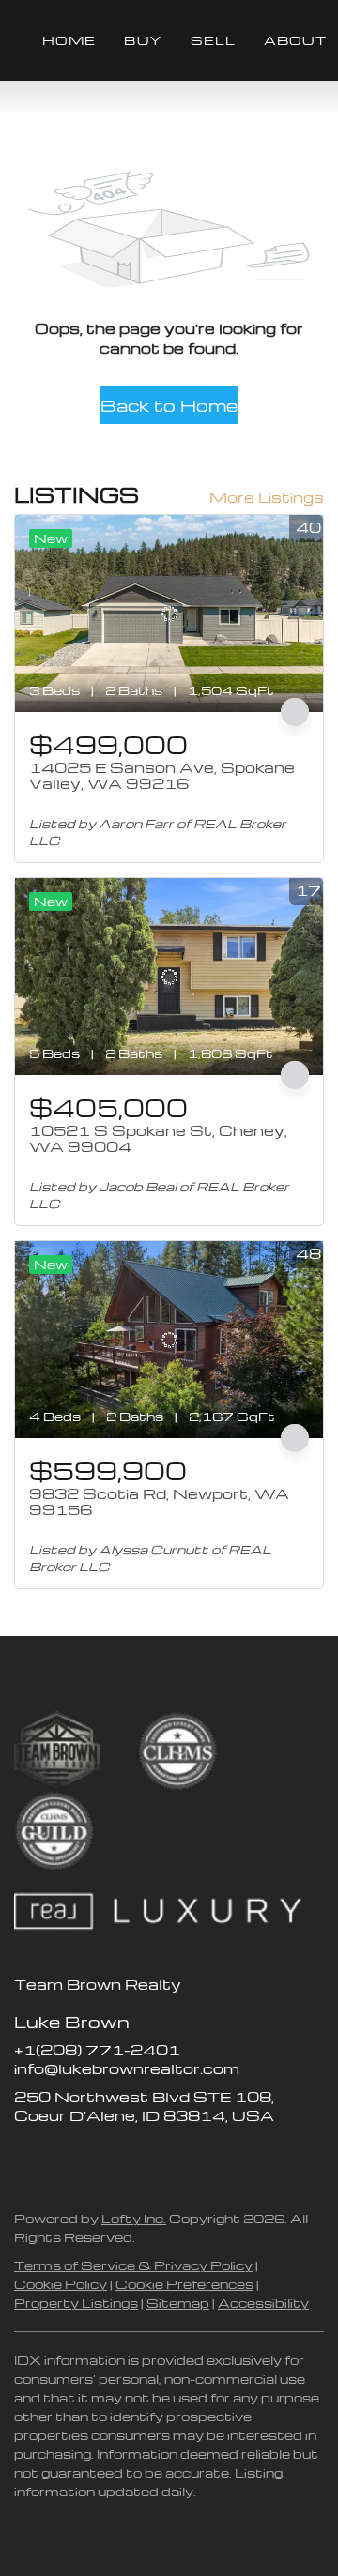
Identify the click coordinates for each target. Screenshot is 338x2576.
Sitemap (178, 2303)
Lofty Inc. (134, 2218)
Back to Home (169, 405)
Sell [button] (213, 40)
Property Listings (76, 2303)
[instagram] (103, 2158)
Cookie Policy (61, 2284)
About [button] (295, 40)
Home (69, 40)
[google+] (178, 2158)
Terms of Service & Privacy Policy (133, 2265)
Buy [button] (143, 40)
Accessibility (263, 2303)
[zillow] (66, 2158)
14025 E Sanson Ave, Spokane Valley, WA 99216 (162, 776)
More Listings (267, 497)
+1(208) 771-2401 (97, 2050)
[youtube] (141, 2158)
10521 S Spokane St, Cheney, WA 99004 (158, 1139)
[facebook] (28, 2158)
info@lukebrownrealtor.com (127, 2068)
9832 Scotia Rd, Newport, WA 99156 (159, 1502)
